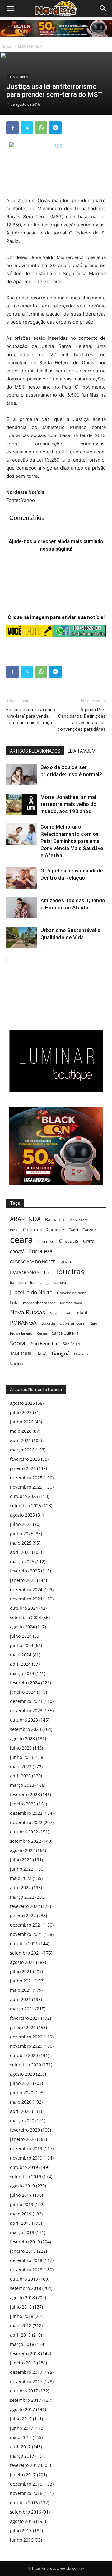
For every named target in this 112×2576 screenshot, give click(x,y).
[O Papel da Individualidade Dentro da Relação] (22, 878)
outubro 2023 (24, 1720)
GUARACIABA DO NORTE (33, 1262)
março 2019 (22, 2232)
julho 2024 (21, 1636)
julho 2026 (21, 1412)
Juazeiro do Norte (31, 1292)
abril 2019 (20, 2223)
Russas (42, 1333)
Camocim (33, 1229)
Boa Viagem (78, 1220)
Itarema (36, 1283)
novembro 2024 (26, 1599)
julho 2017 (21, 2419)
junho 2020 (22, 2093)
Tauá (42, 1354)
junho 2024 (22, 1645)
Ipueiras (70, 1271)
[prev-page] (10, 960)
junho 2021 (22, 1981)
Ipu (48, 1272)
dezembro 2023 (26, 1701)
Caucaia (89, 1230)
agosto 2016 (22, 2521)
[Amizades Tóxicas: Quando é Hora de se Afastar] (22, 908)
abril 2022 (20, 1888)
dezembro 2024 (26, 1589)
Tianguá (60, 1353)
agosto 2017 (22, 2409)
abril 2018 (20, 2335)
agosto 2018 (22, 2298)
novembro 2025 (26, 1487)
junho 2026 (22, 1422)
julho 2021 (21, 1971)
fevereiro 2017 (25, 2465)
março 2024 (22, 1673)
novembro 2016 (26, 2493)
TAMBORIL (21, 1354)
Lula (14, 1302)
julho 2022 (21, 1860)
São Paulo (71, 1344)
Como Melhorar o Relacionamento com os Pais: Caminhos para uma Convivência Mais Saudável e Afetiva (72, 841)
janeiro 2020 (23, 2139)
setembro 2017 (26, 2400)
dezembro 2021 (26, 1925)
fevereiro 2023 (25, 1794)
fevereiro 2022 (25, 1906)
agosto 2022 (22, 1850)
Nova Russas (28, 1312)
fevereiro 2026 (25, 1459)
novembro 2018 (26, 2270)
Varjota (17, 1364)
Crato (89, 1241)
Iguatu (66, 1261)
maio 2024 (21, 1655)
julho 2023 (21, 1748)
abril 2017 (20, 2447)
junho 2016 (22, 2540)
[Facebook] (12, 128)
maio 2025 (21, 1543)
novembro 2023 (26, 1711)
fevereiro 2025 (25, 1571)
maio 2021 (21, 1990)
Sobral (18, 1343)
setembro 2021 (26, 1953)
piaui (82, 1313)
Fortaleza (41, 1251)
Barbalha (55, 1220)
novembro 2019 (26, 2158)
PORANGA (23, 1323)
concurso (46, 1241)
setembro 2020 (26, 2065)
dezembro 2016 (26, 2484)
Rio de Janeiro (21, 1333)
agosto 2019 (22, 2186)
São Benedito (45, 1343)
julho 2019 (21, 2195)
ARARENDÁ (25, 1219)
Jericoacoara (56, 1283)
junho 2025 (22, 1534)
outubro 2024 (24, 1608)
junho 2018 (22, 2316)
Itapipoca (18, 1283)
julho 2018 (21, 2307)
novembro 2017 (26, 2381)
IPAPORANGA (25, 1273)
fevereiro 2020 (25, 2130)
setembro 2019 (26, 2176)
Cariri (73, 1230)
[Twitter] (27, 128)
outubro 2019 (24, 2167)
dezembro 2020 (26, 2037)
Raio (93, 1323)
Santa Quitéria (65, 1333)
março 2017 (22, 2456)
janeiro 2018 (23, 2363)
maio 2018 (21, 2326)
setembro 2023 (26, 1729)
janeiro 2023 (23, 1804)
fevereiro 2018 (25, 2353)
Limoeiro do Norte (72, 1293)
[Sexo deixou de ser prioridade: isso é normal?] (22, 774)
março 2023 (22, 1785)
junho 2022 (22, 1869)
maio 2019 (21, 2214)
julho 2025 (21, 1524)
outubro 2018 (24, 2279)
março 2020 (22, 2121)
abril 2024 (20, 1664)
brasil (14, 1230)
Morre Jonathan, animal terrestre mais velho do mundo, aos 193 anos (68, 804)
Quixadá (48, 1323)
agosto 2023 (22, 1739)
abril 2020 (20, 2111)
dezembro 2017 (26, 2372)
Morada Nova (71, 1303)
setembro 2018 (26, 2288)
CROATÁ (17, 1252)
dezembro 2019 (26, 2148)
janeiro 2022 (23, 1916)
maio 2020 (21, 2102)
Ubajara (81, 1354)
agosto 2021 (22, 1962)
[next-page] (20, 960)
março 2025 (22, 1561)
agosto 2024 (22, 1627)
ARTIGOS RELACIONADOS (35, 751)
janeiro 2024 (23, 1692)
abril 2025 (20, 1552)
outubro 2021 (24, 1943)
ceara (21, 1240)
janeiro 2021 (23, 2027)
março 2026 (22, 1450)
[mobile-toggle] (11, 8)
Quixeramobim (72, 1323)
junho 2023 (22, 1757)
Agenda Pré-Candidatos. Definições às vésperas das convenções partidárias (82, 719)
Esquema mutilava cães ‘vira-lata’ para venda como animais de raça (31, 716)
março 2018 (22, 2344)
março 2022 (22, 1897)
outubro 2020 (24, 2055)
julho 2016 (21, 2530)
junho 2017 (22, 2428)
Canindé (55, 1229)
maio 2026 (21, 1431)
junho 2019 (22, 2204)
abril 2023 (20, 1776)
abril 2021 (20, 1999)
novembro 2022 (26, 1822)
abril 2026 (20, 1440)
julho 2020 (21, 2083)
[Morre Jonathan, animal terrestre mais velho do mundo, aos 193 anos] (22, 804)
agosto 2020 (22, 2074)
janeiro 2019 (23, 2251)
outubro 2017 (24, 2391)
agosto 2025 (22, 1515)
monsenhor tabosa (39, 1303)
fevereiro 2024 (25, 1683)
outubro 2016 (24, 2503)
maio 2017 (21, 2437)
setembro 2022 (26, 1841)
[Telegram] (55, 128)
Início (8, 46)
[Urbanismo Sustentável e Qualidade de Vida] (22, 938)
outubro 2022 (24, 1832)
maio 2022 (21, 1878)
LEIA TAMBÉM (30, 46)
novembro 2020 (26, 2046)
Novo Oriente (61, 1313)
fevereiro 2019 (25, 2242)
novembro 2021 (26, 1934)
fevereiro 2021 (25, 2018)
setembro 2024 (26, 1617)
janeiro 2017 (23, 2475)
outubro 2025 (24, 1496)
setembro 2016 (26, 2512)
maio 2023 (21, 1766)
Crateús (69, 1241)
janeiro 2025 (23, 1580)
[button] (103, 8)
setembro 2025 (26, 1506)
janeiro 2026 (23, 1468)
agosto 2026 (22, 1403)
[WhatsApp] (41, 128)
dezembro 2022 (26, 1813)
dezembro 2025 (26, 1478)
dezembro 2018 (26, 2260)
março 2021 (22, 2009)
